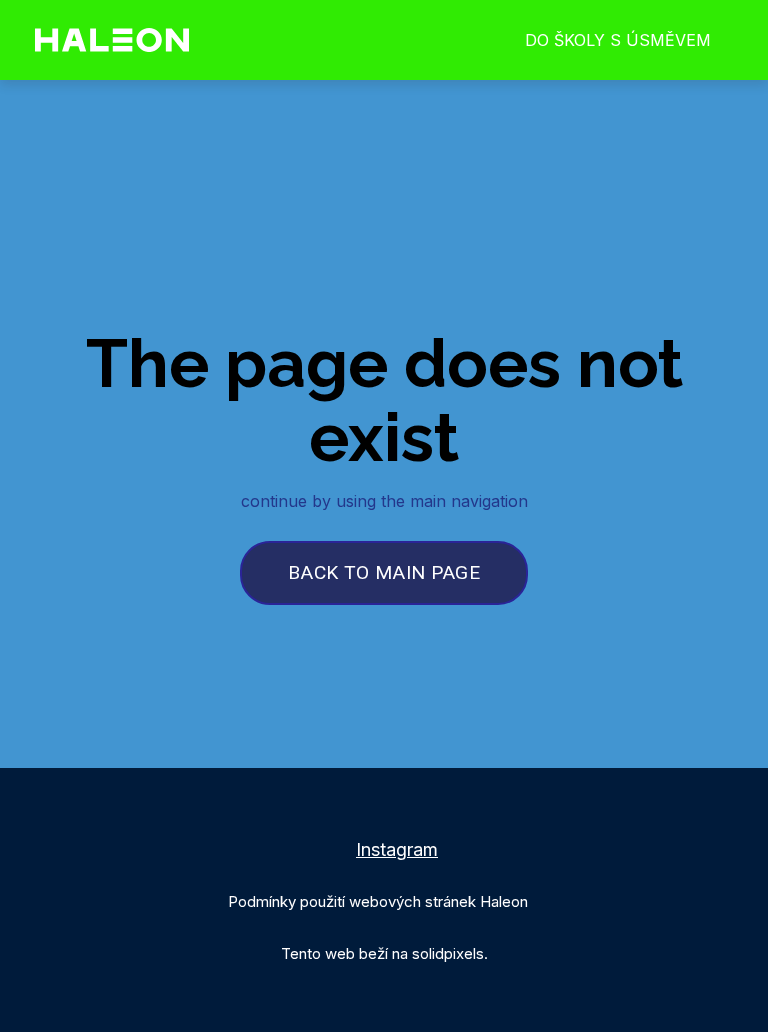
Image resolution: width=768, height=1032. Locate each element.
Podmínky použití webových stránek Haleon (378, 901)
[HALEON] (112, 40)
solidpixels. (450, 953)
